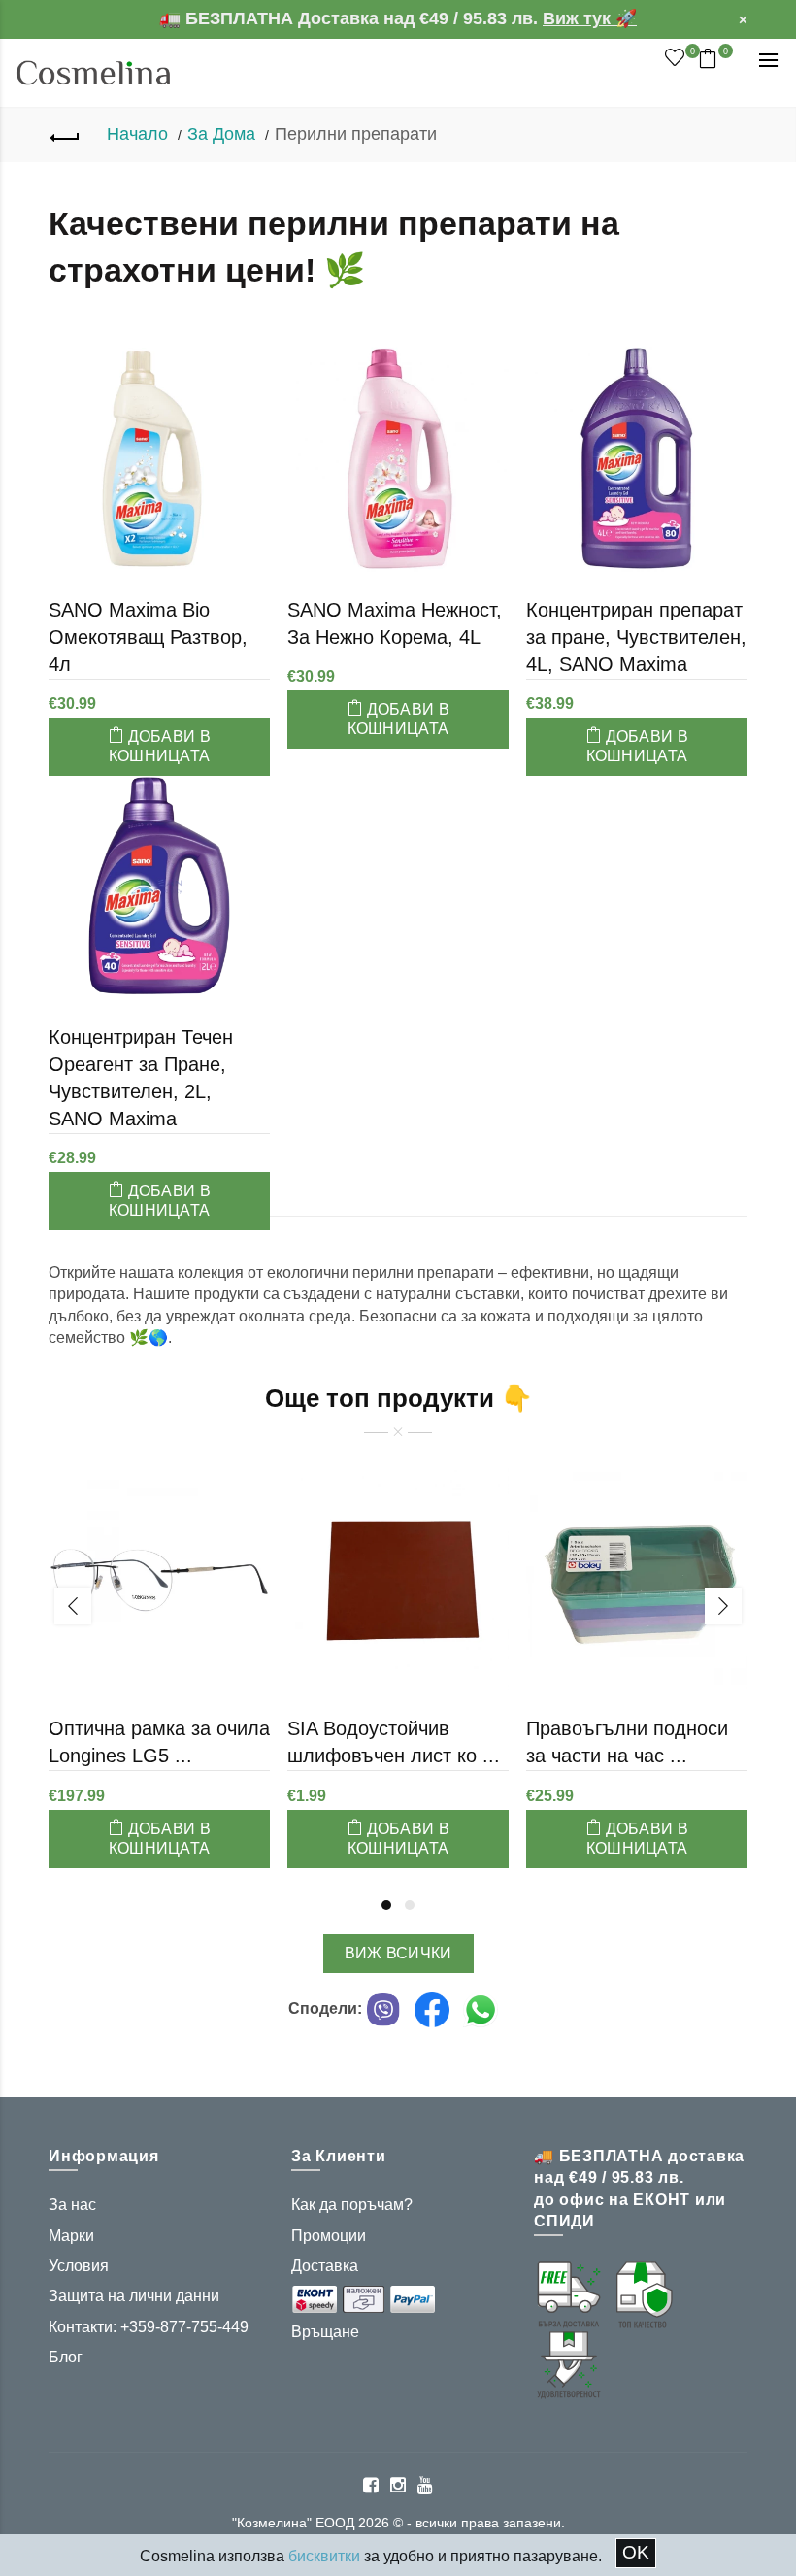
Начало (137, 134)
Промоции (329, 2236)
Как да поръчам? (352, 2205)
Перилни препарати (356, 134)
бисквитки (324, 2556)
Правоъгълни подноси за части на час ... (627, 1742)
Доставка (325, 2266)
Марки (71, 2236)
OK (636, 2552)
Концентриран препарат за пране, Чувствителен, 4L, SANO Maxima (636, 637)
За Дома (221, 134)
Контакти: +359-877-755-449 (149, 2327)
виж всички (398, 1953)
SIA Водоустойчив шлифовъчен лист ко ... (394, 1742)
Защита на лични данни (134, 2296)
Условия (79, 2266)
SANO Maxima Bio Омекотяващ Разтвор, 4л (148, 637)
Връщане (325, 2332)
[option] (159, 1643)
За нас (72, 2205)
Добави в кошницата (160, 746)
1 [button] (386, 1905)
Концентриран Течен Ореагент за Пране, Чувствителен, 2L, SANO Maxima (141, 1078)
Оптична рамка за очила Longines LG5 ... (159, 1742)
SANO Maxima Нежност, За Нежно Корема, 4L (395, 623)
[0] (675, 58)
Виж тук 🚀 (590, 18)
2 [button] (410, 1905)
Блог (66, 2357)
